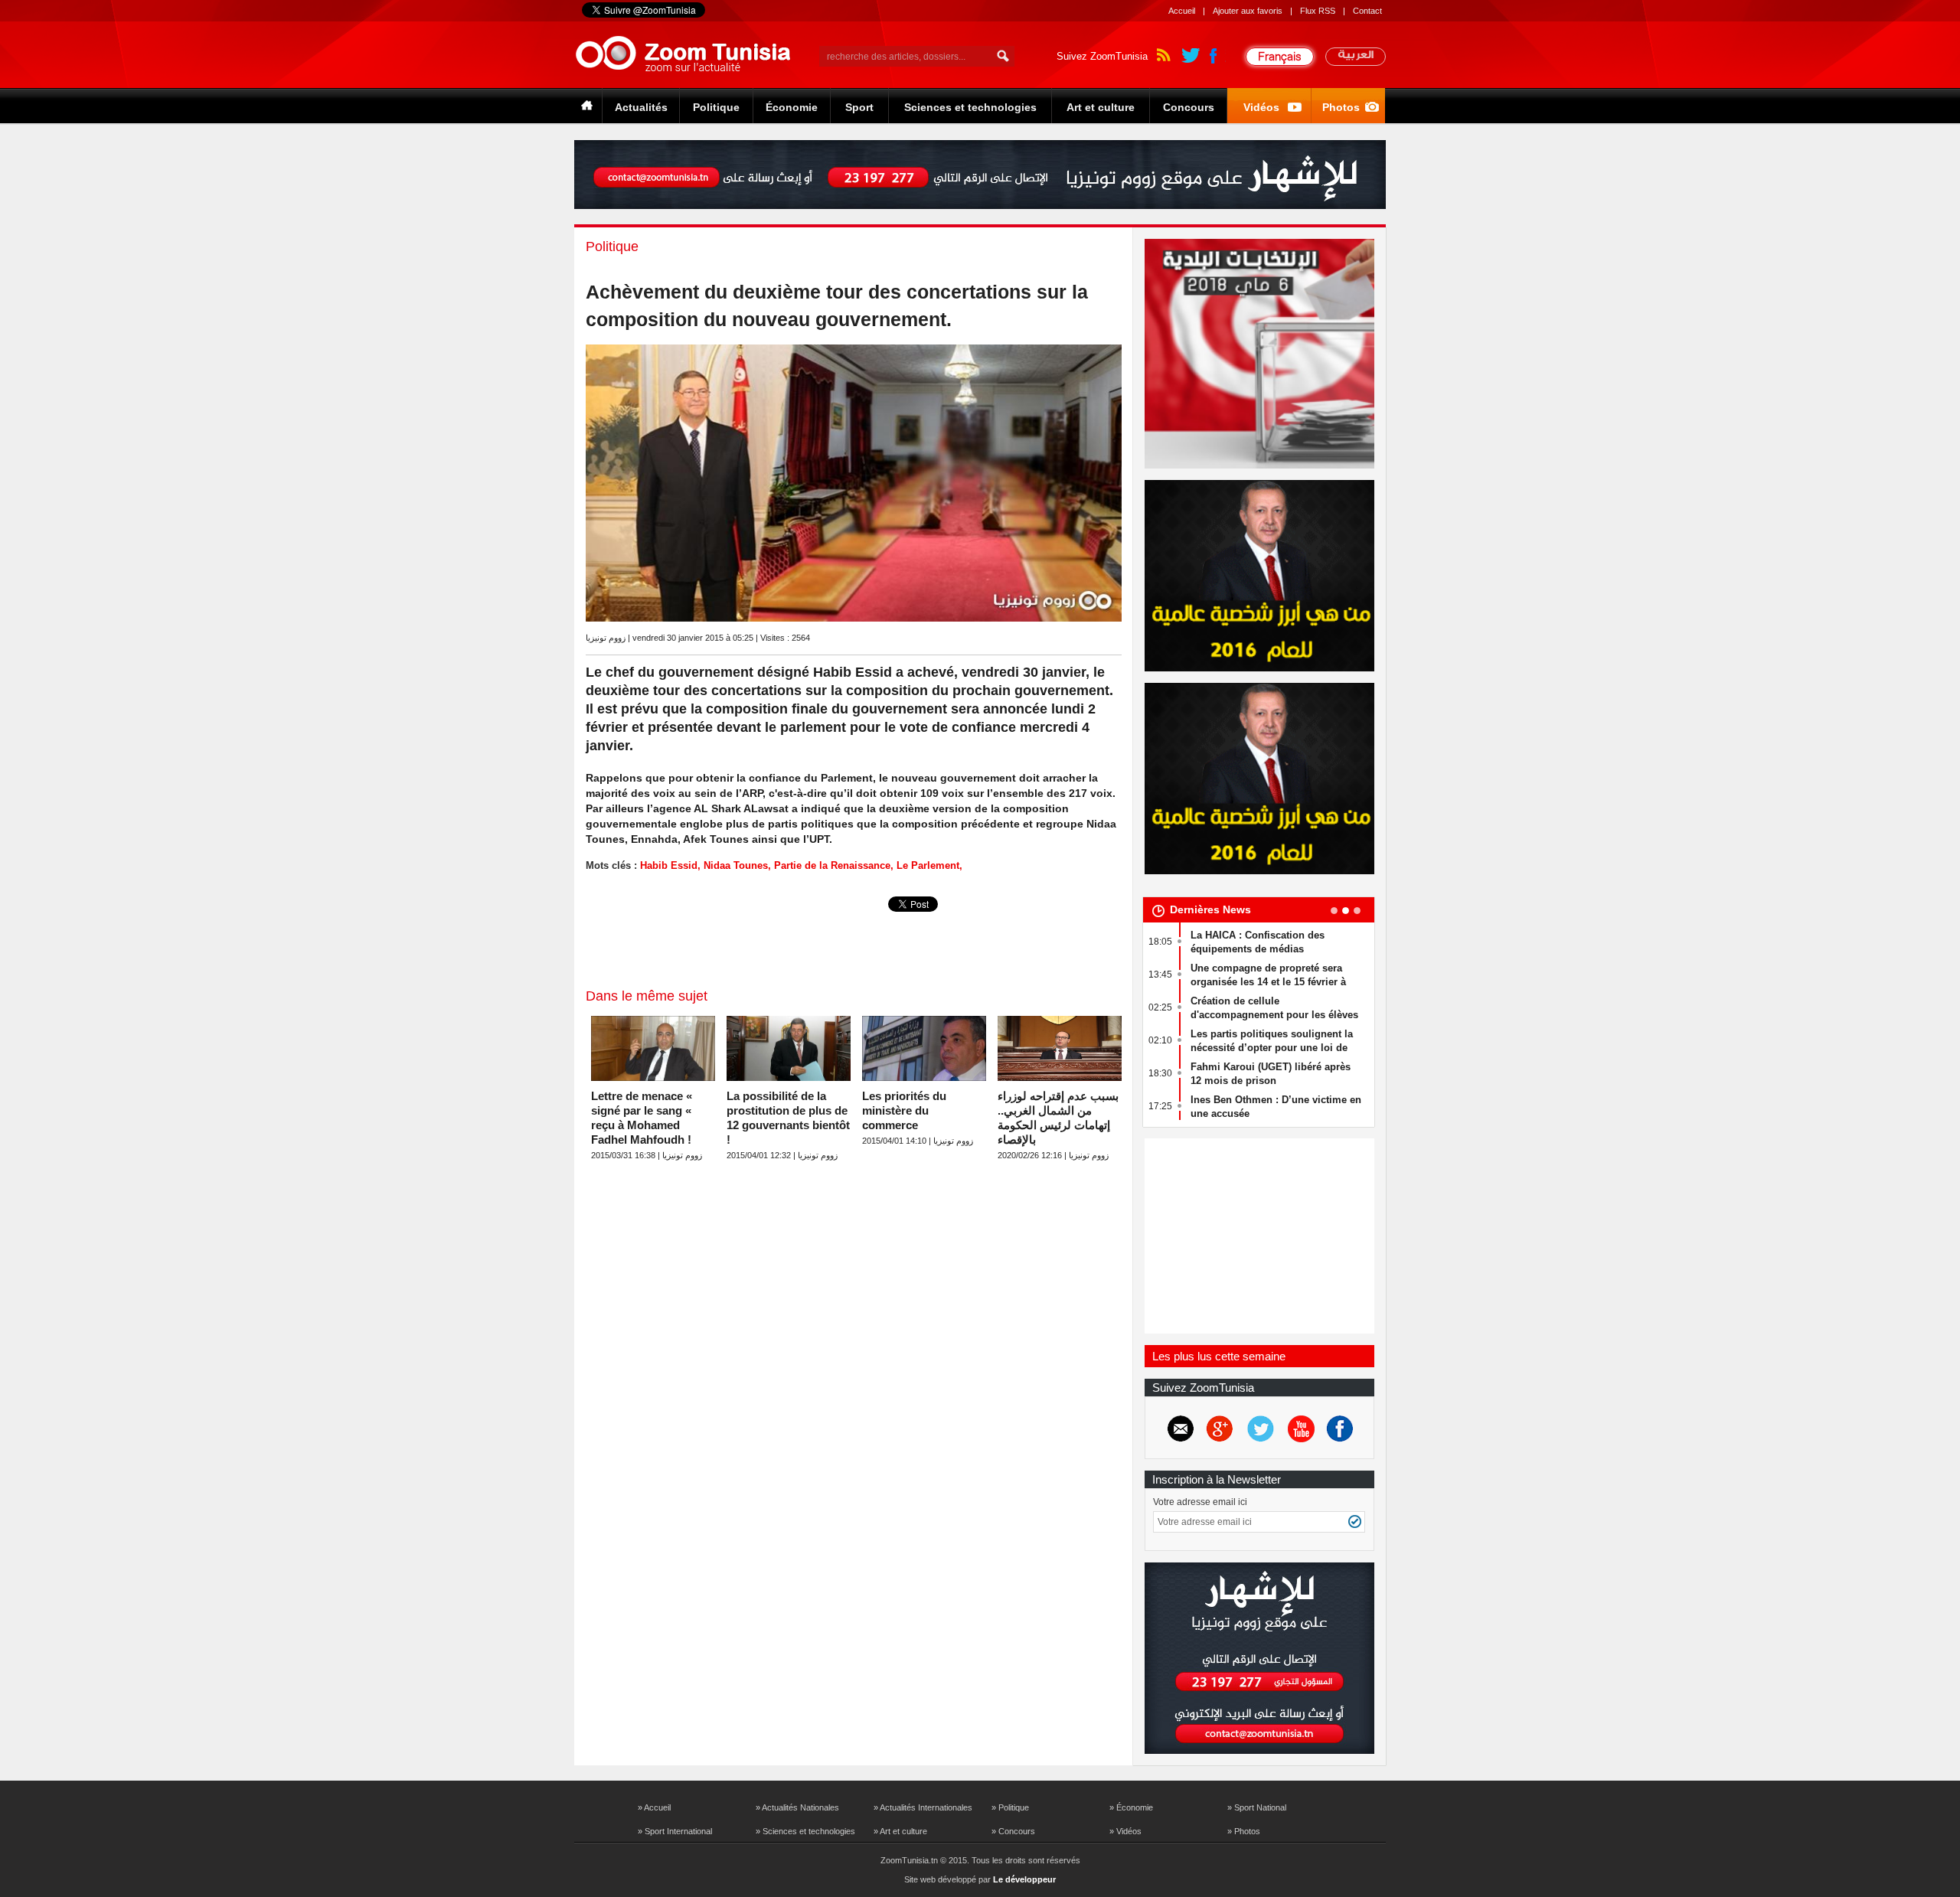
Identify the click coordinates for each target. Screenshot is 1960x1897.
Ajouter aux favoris (1248, 11)
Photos (1341, 107)
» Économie (1131, 1807)
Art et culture (1101, 107)
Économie (792, 107)
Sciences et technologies (970, 107)
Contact (1367, 11)
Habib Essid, (670, 865)
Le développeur (1024, 1879)
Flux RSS (1318, 11)
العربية (1356, 57)
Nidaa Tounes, (737, 865)
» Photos (1244, 1831)
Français (1280, 56)
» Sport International (675, 1831)
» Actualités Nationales (797, 1807)
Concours (1189, 107)
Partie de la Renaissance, (834, 865)
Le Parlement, (929, 865)
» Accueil (654, 1807)
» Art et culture (900, 1831)
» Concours (1013, 1831)
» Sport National (1257, 1807)
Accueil (1182, 11)
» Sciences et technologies (805, 1831)
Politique (716, 107)
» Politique (1010, 1807)
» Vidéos (1125, 1831)
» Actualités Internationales (923, 1807)
